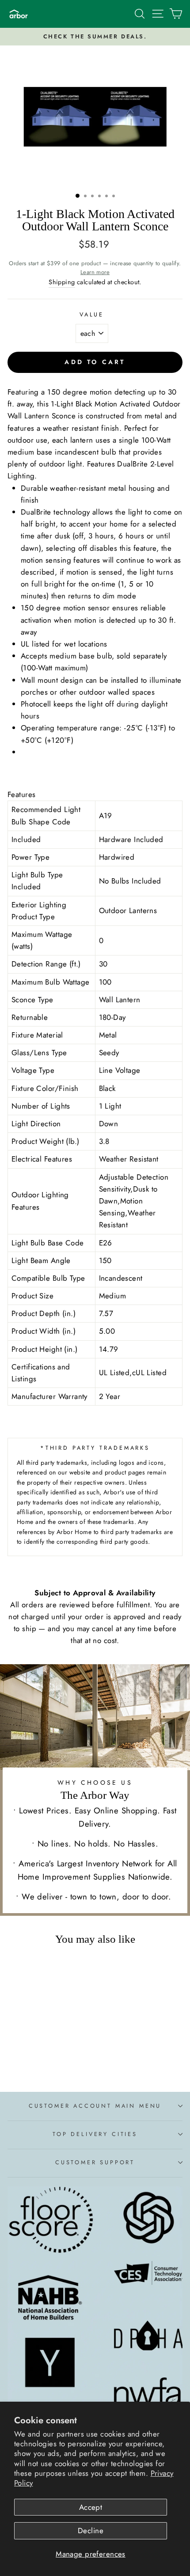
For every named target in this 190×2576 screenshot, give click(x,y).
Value (92, 314)
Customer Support (95, 2162)
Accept (91, 2507)
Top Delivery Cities (95, 2134)
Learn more (95, 272)
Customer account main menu (95, 2106)
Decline (91, 2531)
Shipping (62, 282)
